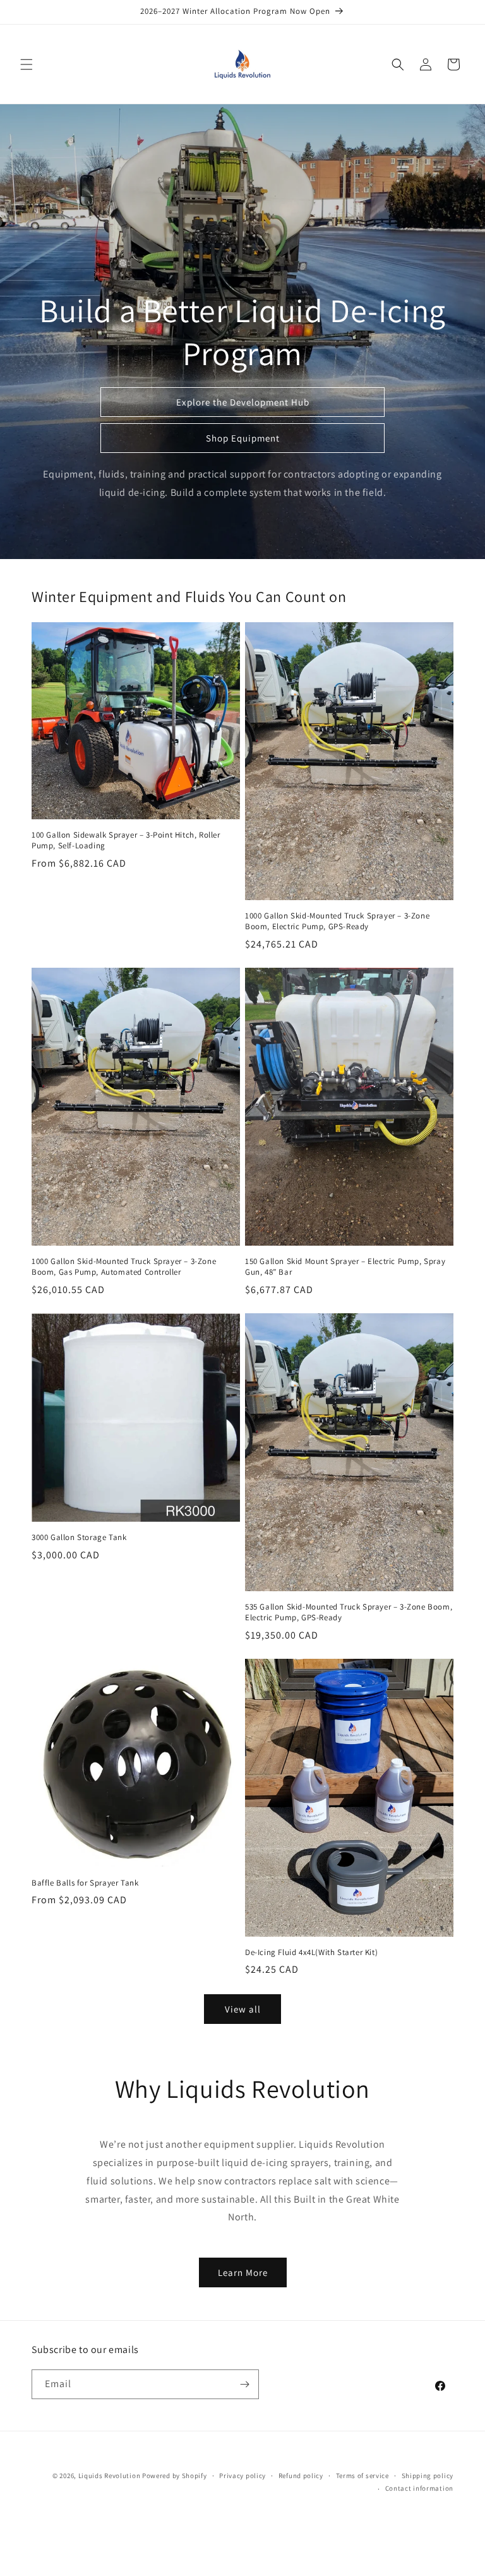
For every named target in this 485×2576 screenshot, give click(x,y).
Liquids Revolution (110, 2476)
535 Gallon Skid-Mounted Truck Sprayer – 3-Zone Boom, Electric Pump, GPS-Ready (349, 1612)
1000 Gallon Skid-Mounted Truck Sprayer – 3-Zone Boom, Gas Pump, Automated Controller (124, 1267)
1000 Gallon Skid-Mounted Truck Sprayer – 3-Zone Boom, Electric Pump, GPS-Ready (337, 921)
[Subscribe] (244, 2384)
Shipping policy (428, 2476)
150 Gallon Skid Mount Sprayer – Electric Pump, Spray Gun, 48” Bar (345, 1267)
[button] (27, 64)
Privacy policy (242, 2476)
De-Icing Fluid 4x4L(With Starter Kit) (311, 1953)
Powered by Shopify (175, 2476)
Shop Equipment (243, 438)
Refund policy (301, 2476)
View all (243, 2009)
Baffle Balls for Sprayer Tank (85, 1883)
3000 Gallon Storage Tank (79, 1538)
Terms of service (362, 2476)
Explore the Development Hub (243, 402)
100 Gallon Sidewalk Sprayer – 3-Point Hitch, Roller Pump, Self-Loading (126, 840)
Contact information (419, 2488)
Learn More (243, 2272)
